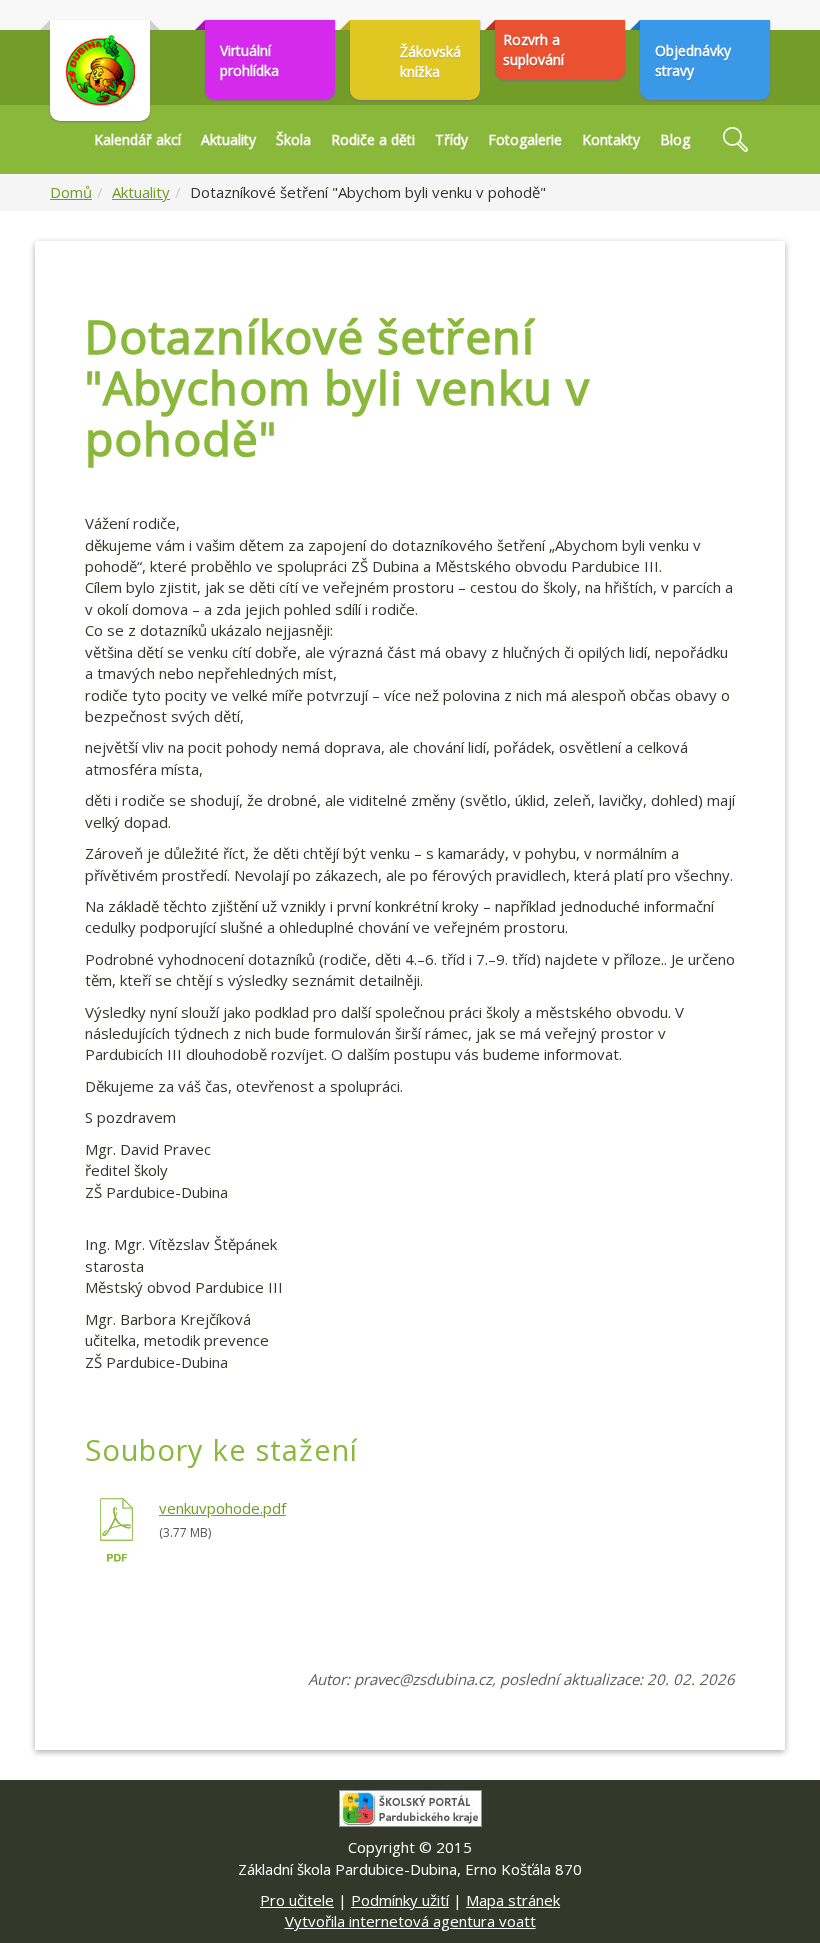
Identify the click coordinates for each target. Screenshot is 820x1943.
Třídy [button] (451, 139)
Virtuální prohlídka (249, 60)
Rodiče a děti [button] (373, 139)
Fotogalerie (525, 139)
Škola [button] (293, 139)
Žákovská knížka (430, 61)
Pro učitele (297, 1900)
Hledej (735, 139)
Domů (71, 192)
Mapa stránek (513, 1900)
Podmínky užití (400, 1900)
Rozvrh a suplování (533, 49)
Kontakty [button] (611, 139)
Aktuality (228, 139)
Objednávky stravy (693, 60)
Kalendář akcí (137, 139)
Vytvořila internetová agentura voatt (410, 1921)
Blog (675, 139)
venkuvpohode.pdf (222, 1508)
